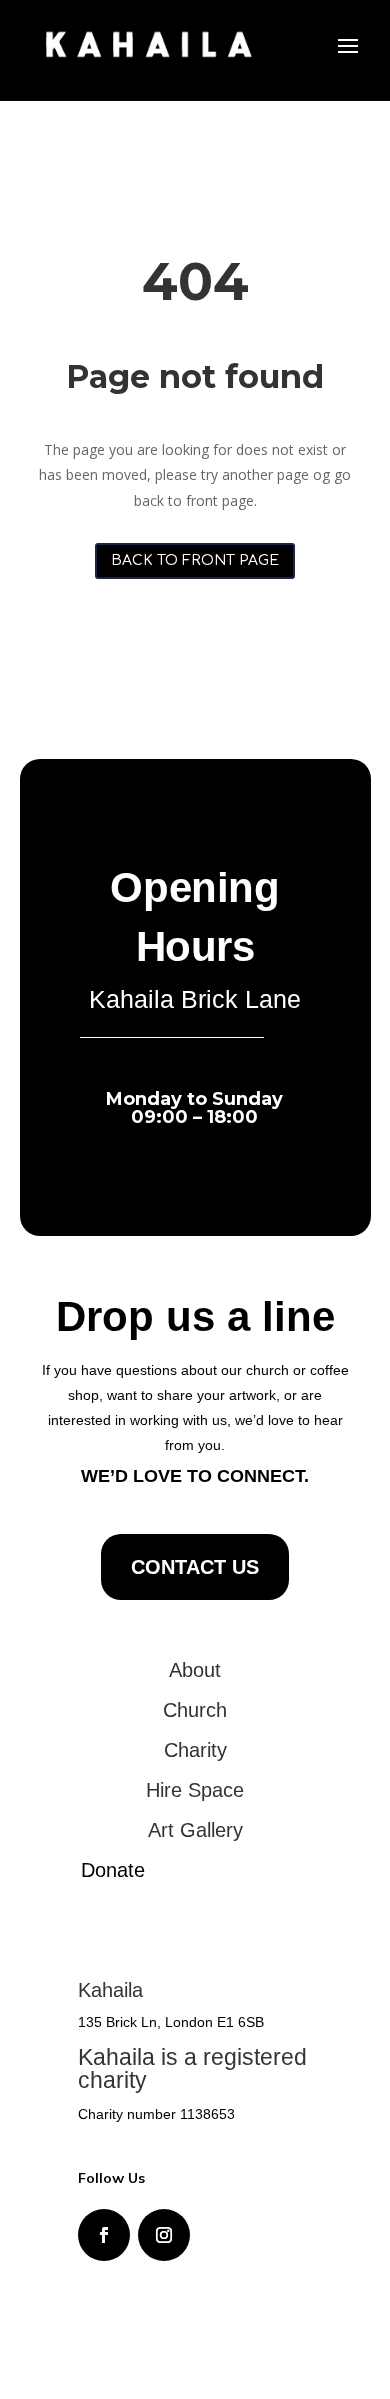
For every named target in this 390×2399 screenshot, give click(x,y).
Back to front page (195, 560)
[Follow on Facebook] (104, 2235)
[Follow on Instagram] (164, 2235)
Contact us (195, 1567)
